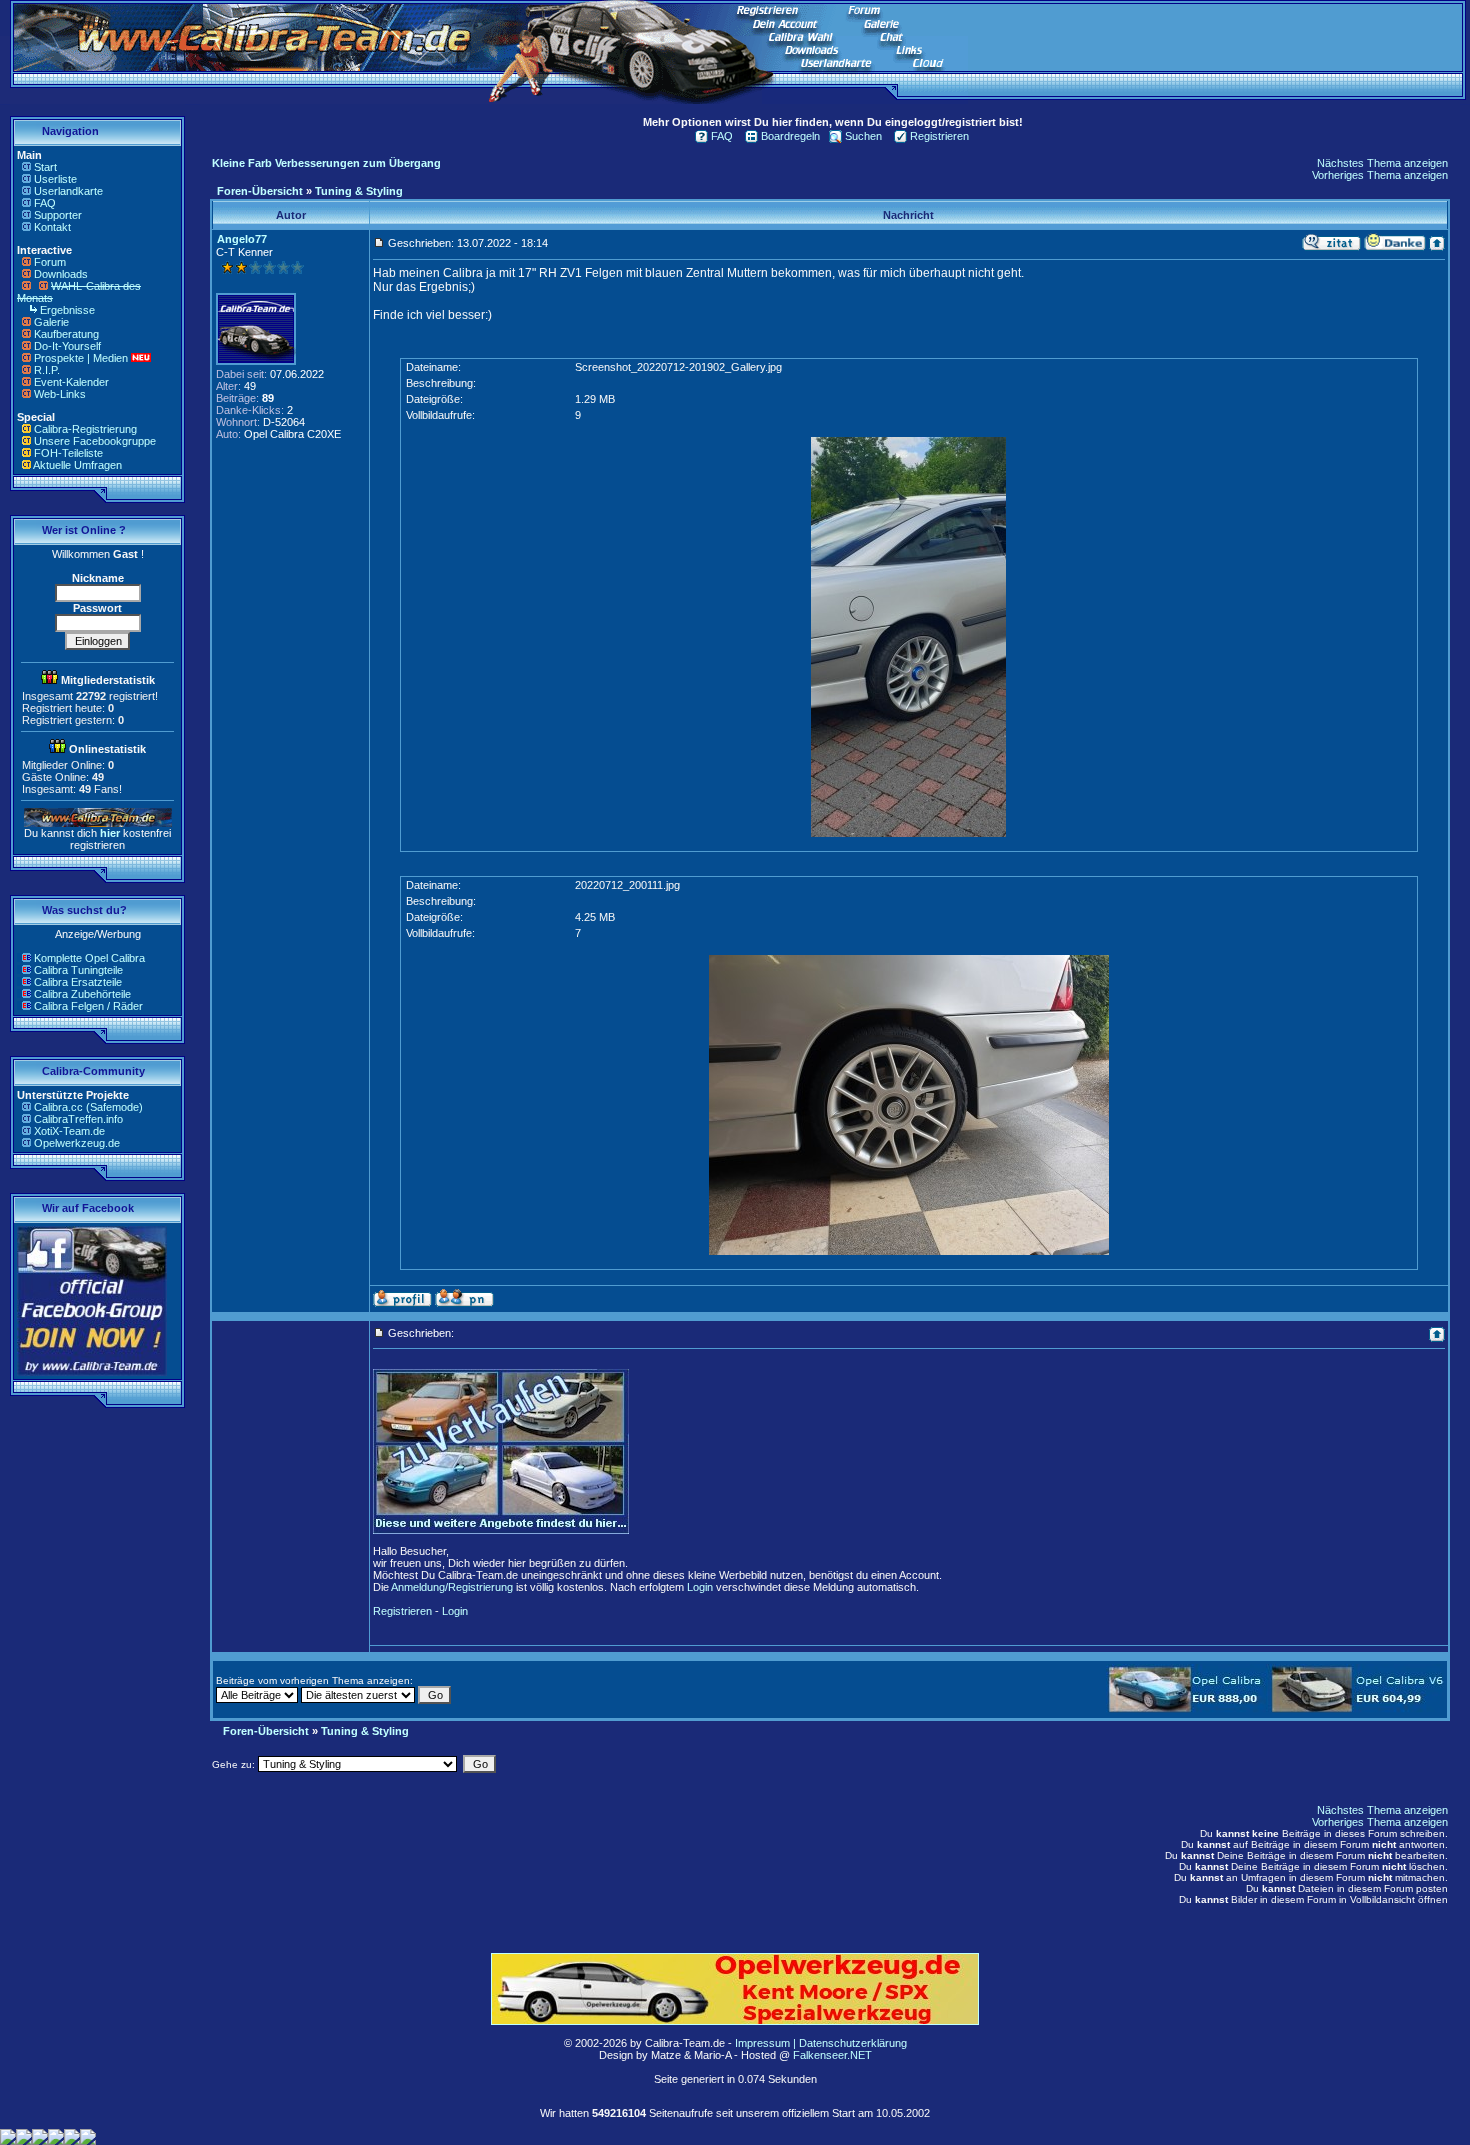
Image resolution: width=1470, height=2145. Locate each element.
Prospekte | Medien (81, 358)
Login (700, 1587)
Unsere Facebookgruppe (95, 441)
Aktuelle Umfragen (77, 465)
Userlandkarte (68, 191)
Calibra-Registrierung (85, 429)
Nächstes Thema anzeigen (1382, 163)
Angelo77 (242, 239)
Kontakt (52, 227)
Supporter (58, 215)
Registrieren (939, 136)
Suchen (863, 136)
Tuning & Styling (359, 191)
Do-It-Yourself (67, 346)
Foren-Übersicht (260, 191)
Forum (50, 262)
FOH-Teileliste (68, 453)
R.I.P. (47, 370)
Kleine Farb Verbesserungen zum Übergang (326, 163)
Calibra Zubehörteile (82, 994)
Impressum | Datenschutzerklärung (821, 2043)
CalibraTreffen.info (78, 1119)
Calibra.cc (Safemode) (88, 1107)
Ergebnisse (67, 310)
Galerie (51, 322)
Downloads (61, 274)
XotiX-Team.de (69, 1131)
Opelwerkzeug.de (77, 1143)
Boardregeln (790, 136)
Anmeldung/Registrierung (452, 1587)
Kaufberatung (66, 334)
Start (45, 167)
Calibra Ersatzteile (78, 982)
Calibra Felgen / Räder (88, 1006)
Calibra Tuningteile (78, 970)
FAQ (45, 203)
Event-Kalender (71, 382)
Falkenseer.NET (832, 2055)
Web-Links (60, 394)
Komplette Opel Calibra (89, 958)
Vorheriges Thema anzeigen (1380, 175)
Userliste (55, 179)
